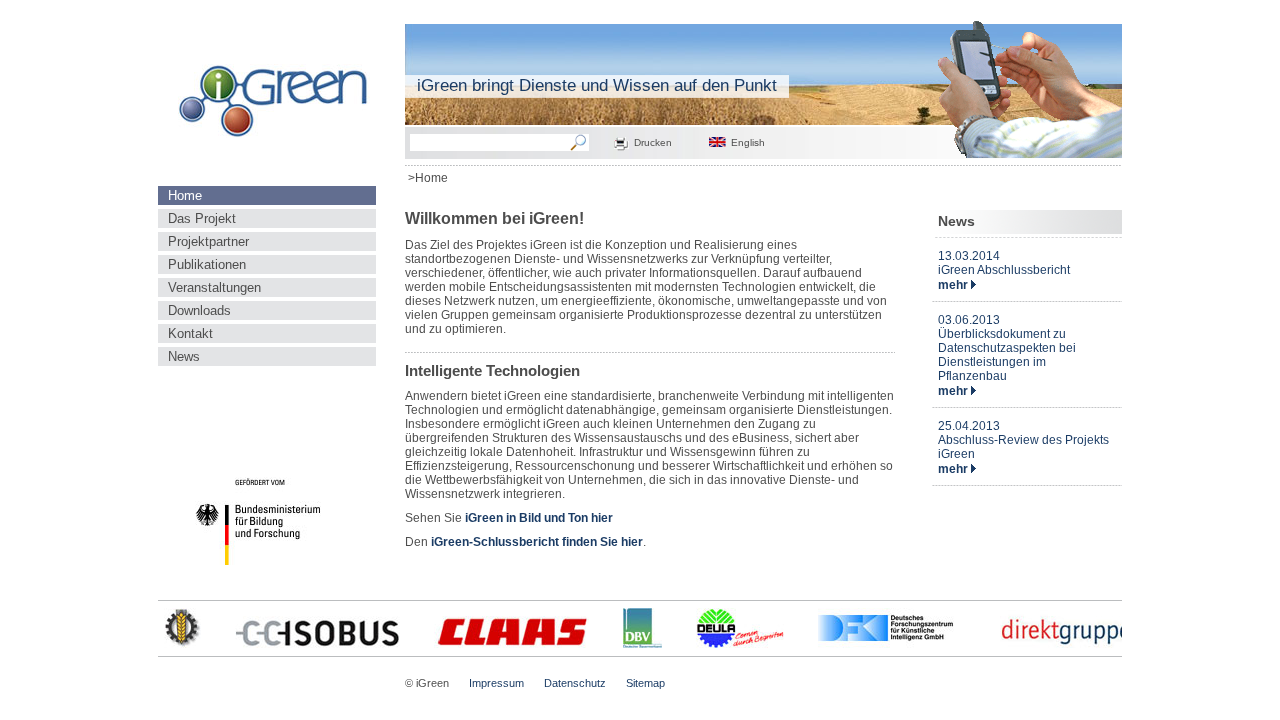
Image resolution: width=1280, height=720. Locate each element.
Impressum (496, 683)
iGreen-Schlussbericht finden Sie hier (537, 542)
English (748, 142)
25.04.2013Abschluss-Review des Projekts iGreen (1023, 440)
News (184, 356)
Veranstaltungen (214, 287)
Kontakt (190, 333)
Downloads (199, 310)
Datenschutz (575, 683)
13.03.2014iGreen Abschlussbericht (1004, 263)
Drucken (653, 142)
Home (185, 195)
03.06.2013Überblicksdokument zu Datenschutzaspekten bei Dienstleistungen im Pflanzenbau (1007, 348)
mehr (954, 285)
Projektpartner (208, 241)
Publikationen (207, 264)
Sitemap (645, 683)
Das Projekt (202, 218)
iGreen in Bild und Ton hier (537, 518)
